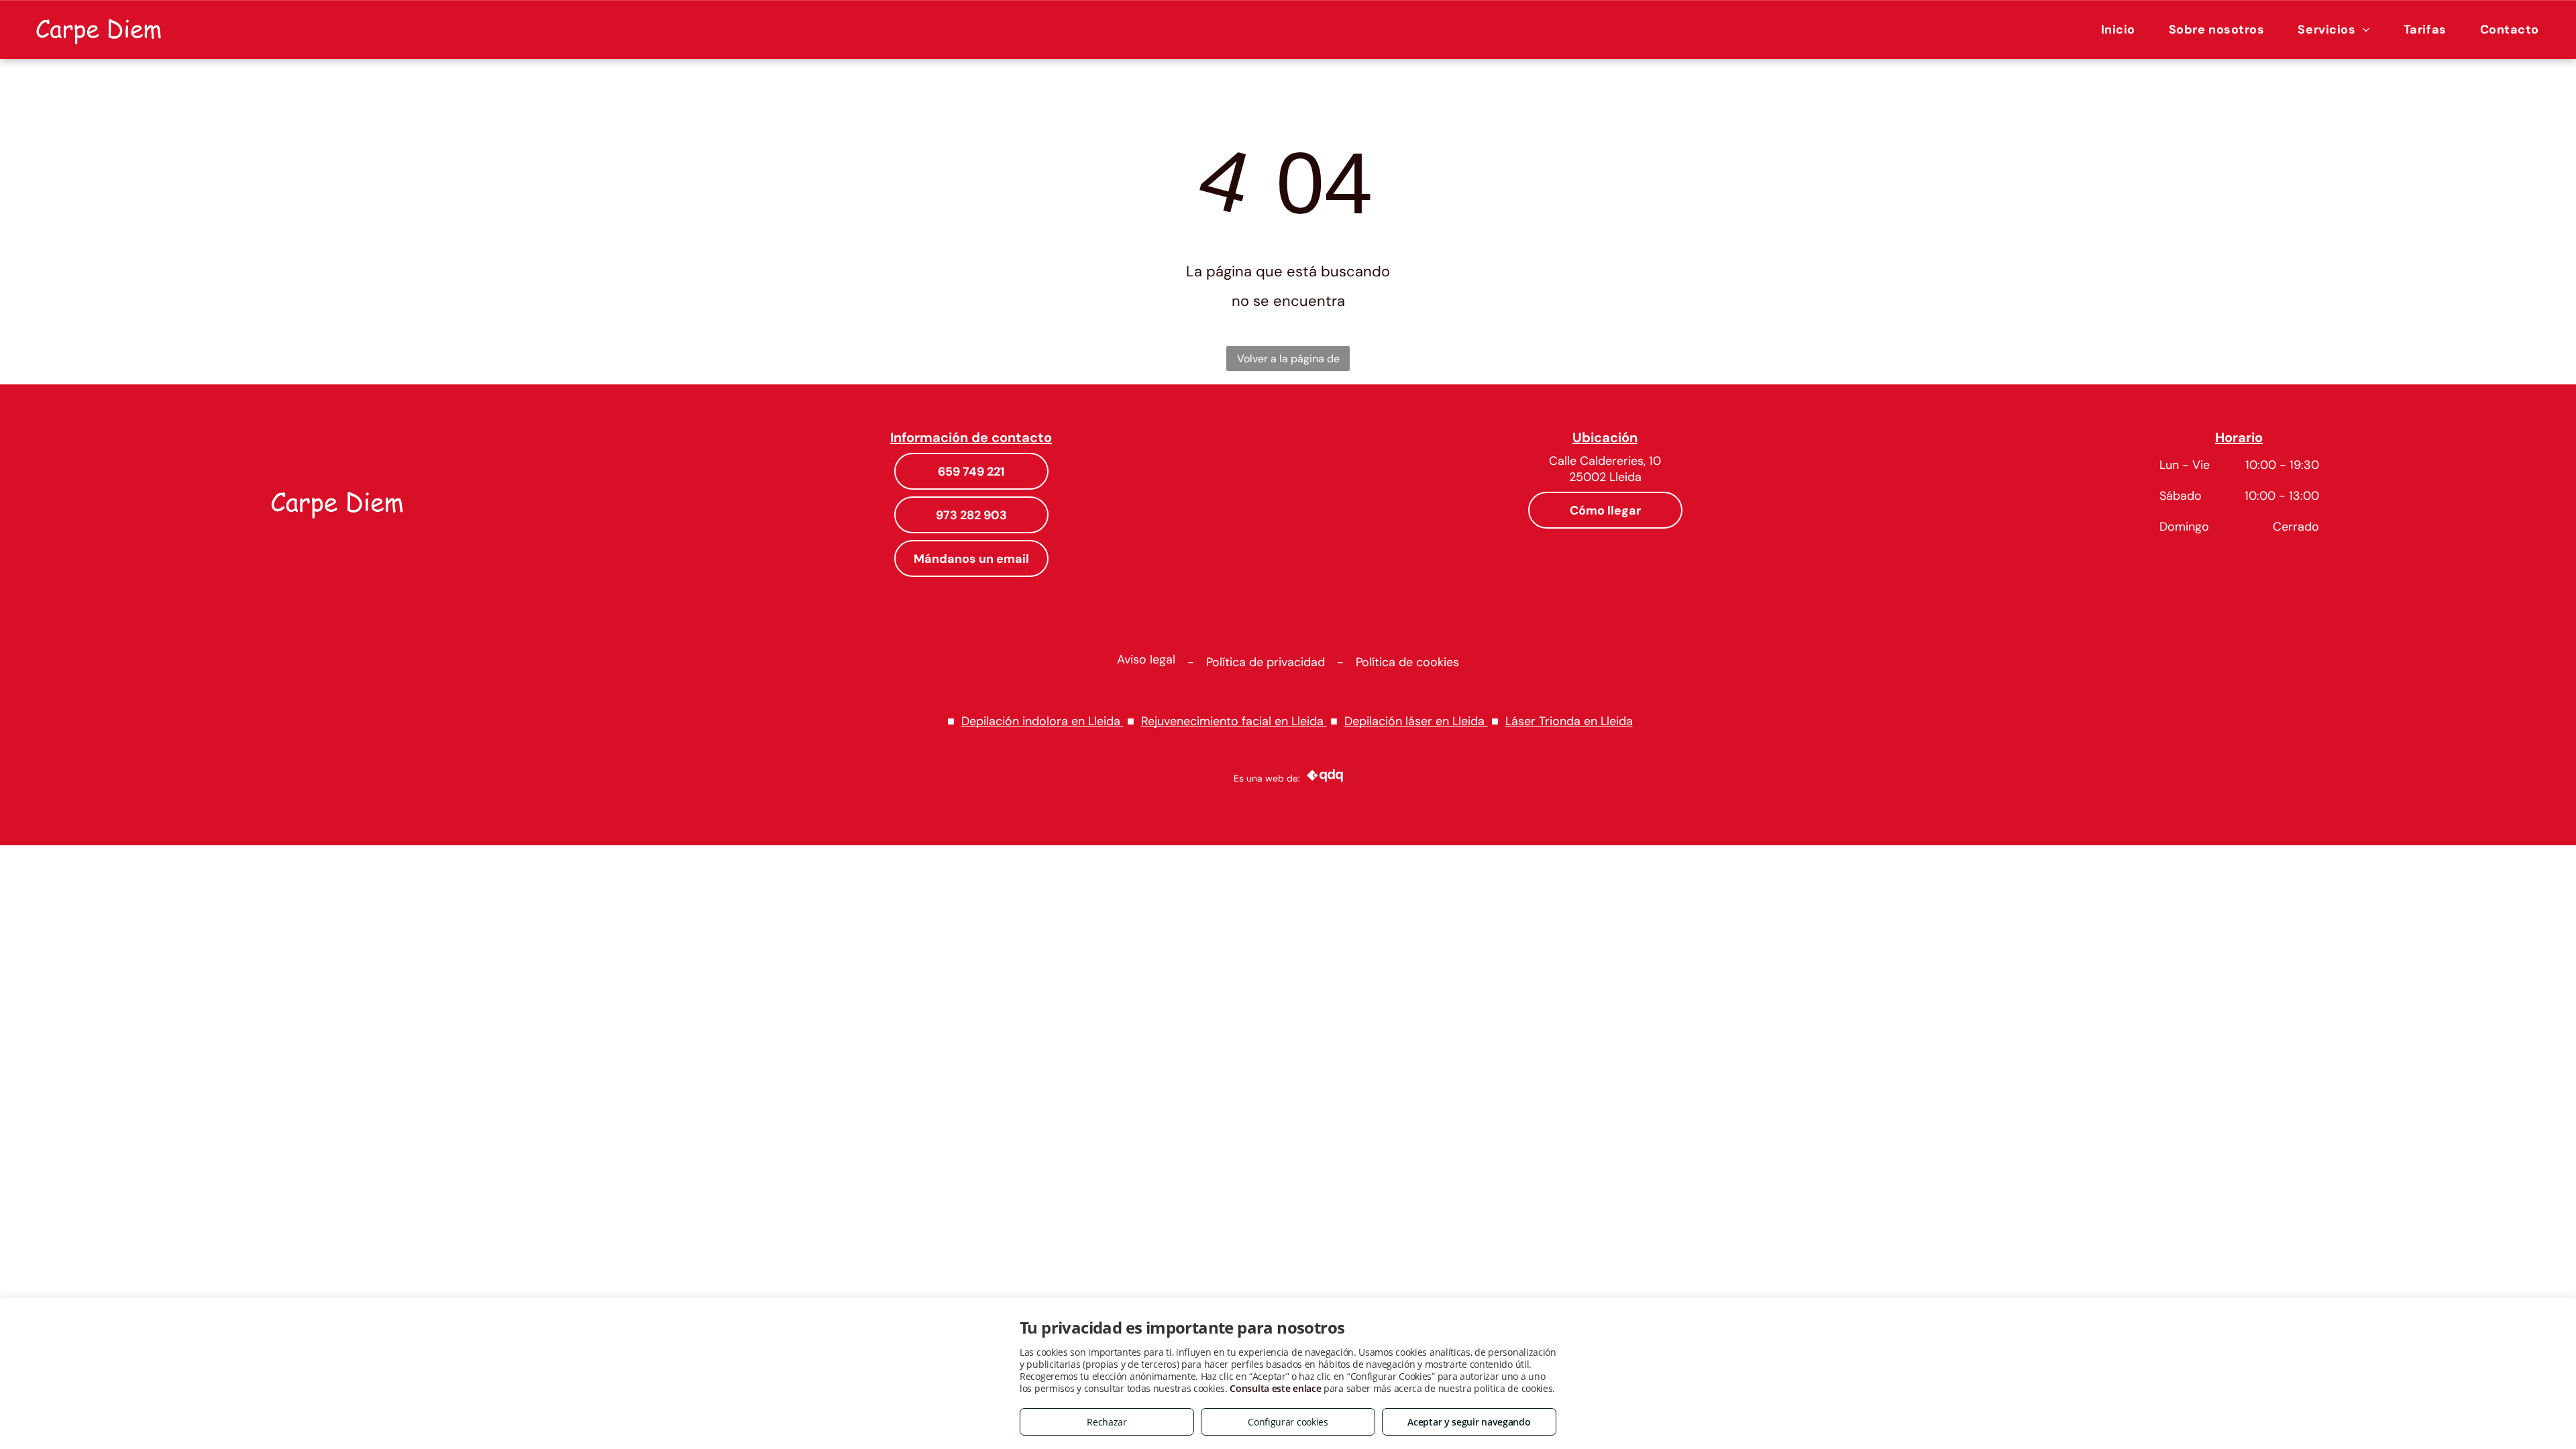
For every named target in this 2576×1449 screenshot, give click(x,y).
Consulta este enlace (1275, 1388)
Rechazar (1107, 1422)
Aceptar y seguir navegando (1469, 1422)
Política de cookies (1407, 662)
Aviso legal (1146, 659)
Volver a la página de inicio (1288, 361)
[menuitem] (2118, 29)
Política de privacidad (1266, 662)
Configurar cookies (1288, 1422)
